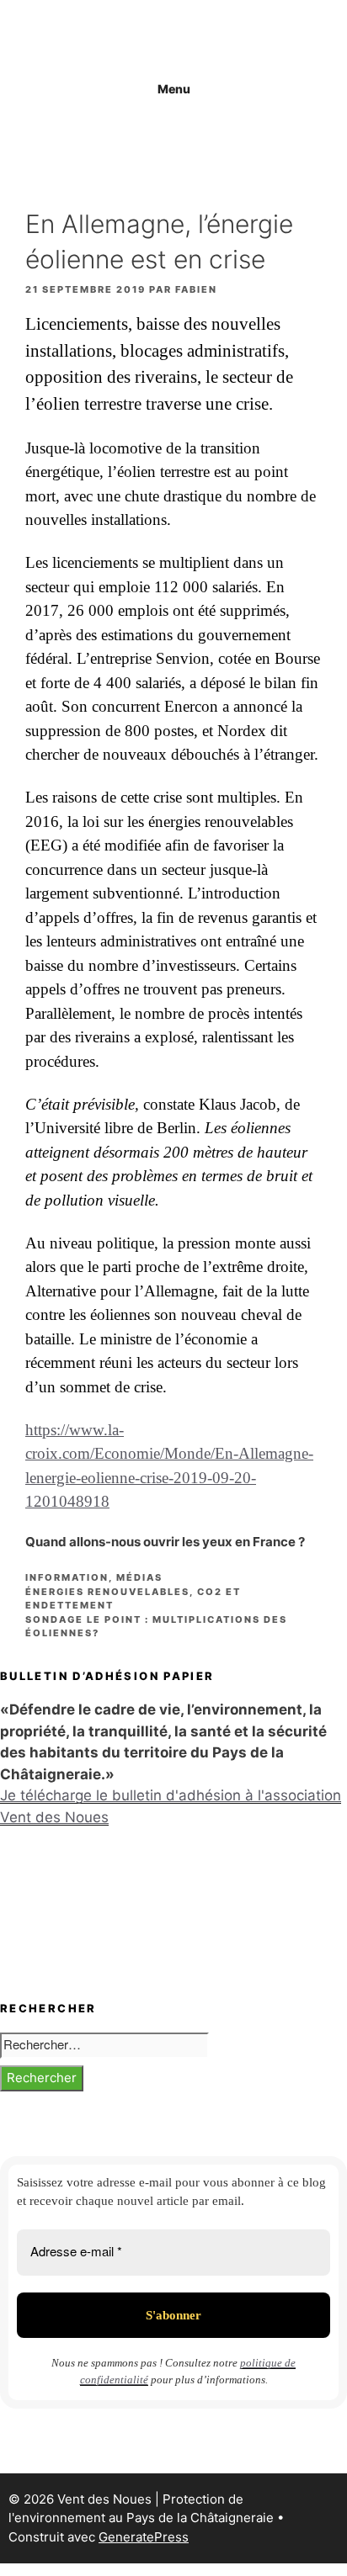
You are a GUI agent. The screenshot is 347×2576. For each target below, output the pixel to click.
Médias (139, 1577)
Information (67, 1577)
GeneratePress (144, 2537)
